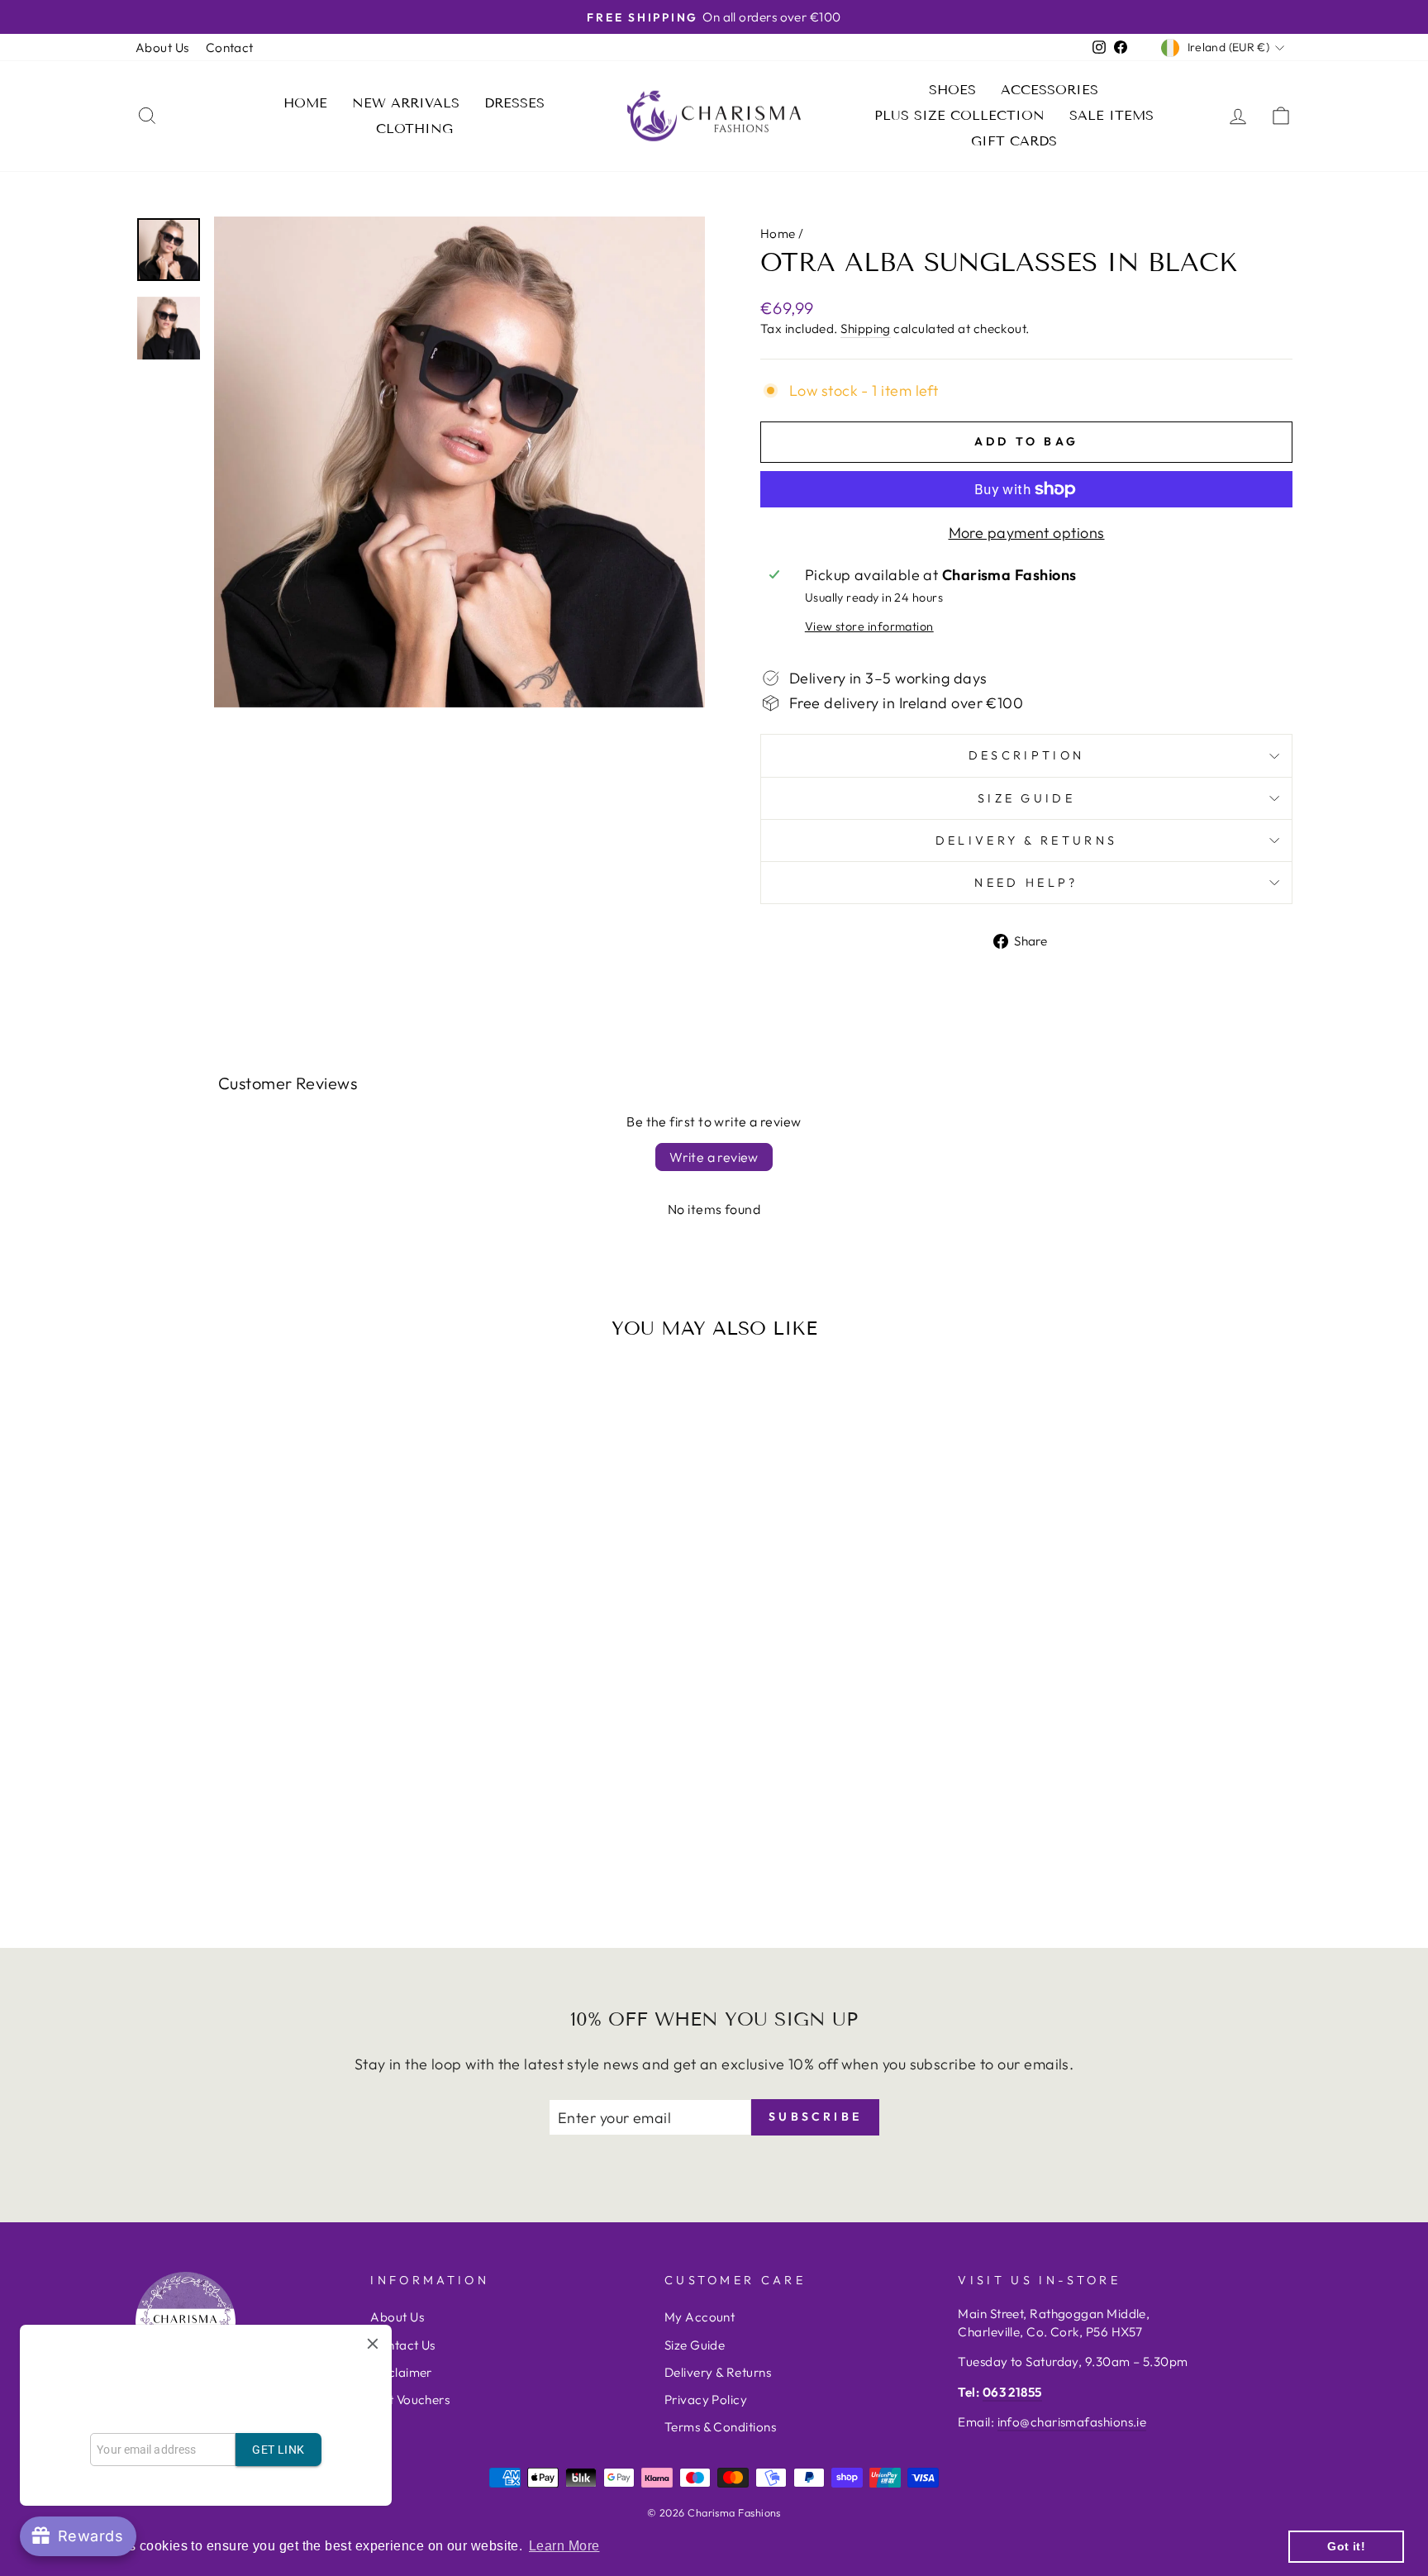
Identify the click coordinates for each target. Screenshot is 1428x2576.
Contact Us (403, 2345)
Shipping (866, 329)
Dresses (514, 103)
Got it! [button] (1346, 2546)
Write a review (714, 1157)
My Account (700, 2317)
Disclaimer (401, 2372)
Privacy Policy (706, 2400)
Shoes (952, 90)
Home (305, 103)
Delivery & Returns (1027, 840)
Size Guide (1026, 798)
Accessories (1050, 90)
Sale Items (1111, 115)
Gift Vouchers (410, 2400)
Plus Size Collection (959, 115)
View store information (869, 626)
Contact (230, 48)
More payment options (1027, 533)
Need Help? (1026, 883)
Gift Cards (1014, 141)
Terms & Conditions (720, 2427)
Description (1027, 755)
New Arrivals (406, 103)
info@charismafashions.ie (1072, 2422)
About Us (162, 48)
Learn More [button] (564, 2546)
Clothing (414, 129)
